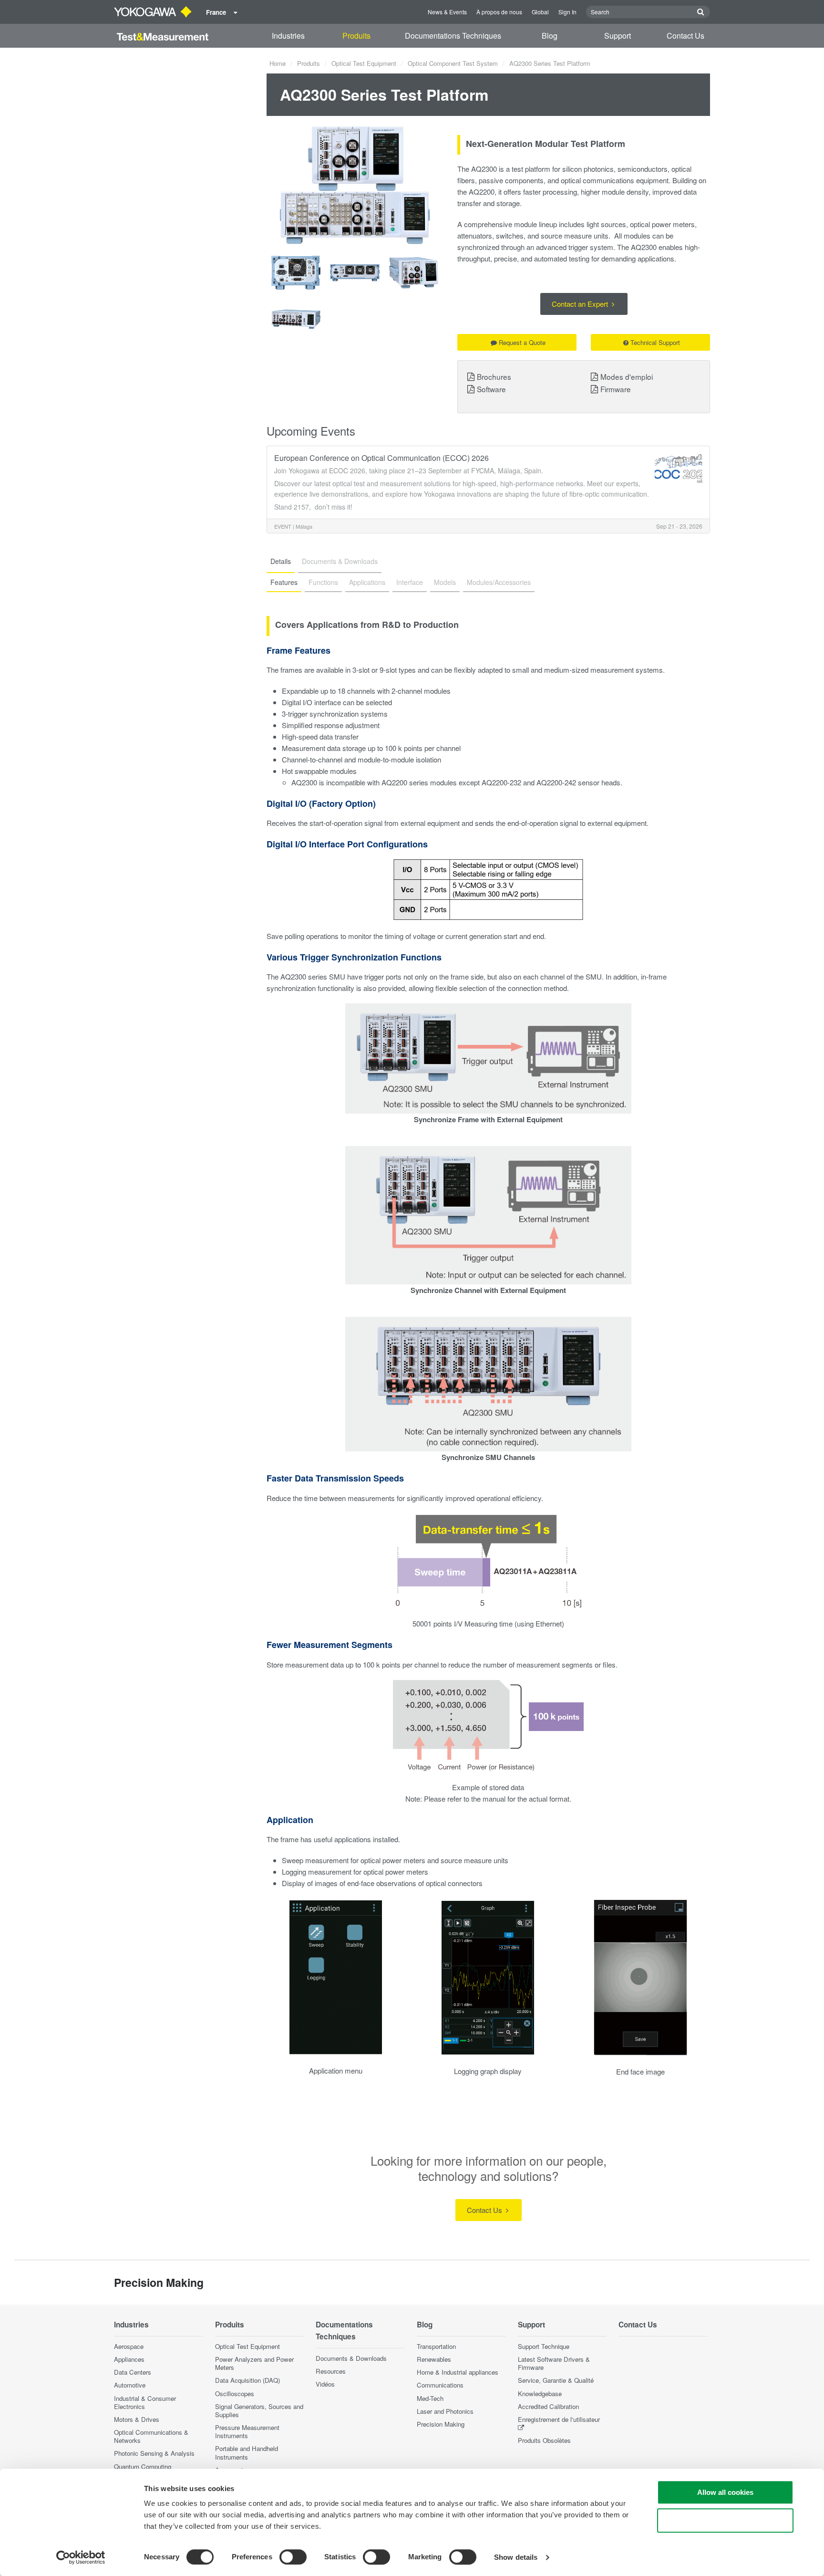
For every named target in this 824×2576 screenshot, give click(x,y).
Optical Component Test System (453, 63)
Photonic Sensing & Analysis (154, 2453)
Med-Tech (430, 2398)
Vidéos (325, 2384)
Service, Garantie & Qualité (556, 2380)
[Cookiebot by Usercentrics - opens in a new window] (81, 2557)
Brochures (494, 376)
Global (540, 12)
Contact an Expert (581, 304)
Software (491, 389)
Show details (516, 2557)
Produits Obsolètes (544, 2440)
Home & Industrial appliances (458, 2372)
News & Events (447, 12)
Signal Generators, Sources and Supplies (259, 2410)
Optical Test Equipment (364, 63)
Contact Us (685, 36)
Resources (331, 2371)
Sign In (567, 12)
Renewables (434, 2359)
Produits (356, 36)
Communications (440, 2385)
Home (278, 63)
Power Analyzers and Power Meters (254, 2363)
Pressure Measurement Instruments (247, 2431)
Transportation (436, 2346)
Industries (288, 36)
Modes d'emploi (627, 376)
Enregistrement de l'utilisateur (559, 2419)
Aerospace (129, 2346)
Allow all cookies (725, 2492)
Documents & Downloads (351, 2358)
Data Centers (133, 2372)
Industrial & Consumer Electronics (145, 2402)
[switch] (293, 2557)
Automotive (130, 2385)
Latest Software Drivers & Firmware (554, 2363)
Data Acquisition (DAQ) (247, 2380)
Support (618, 36)
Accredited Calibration (548, 2406)
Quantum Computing (143, 2466)
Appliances (129, 2359)
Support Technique (544, 2346)
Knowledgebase (540, 2393)
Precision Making (441, 2424)
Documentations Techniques (453, 36)
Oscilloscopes (235, 2393)
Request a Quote (522, 342)
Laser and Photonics (445, 2411)
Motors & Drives (137, 2419)
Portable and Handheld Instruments (247, 2452)
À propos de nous (499, 12)
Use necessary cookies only (725, 2520)
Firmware (616, 389)
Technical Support (655, 342)
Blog (550, 36)
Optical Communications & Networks (151, 2436)
